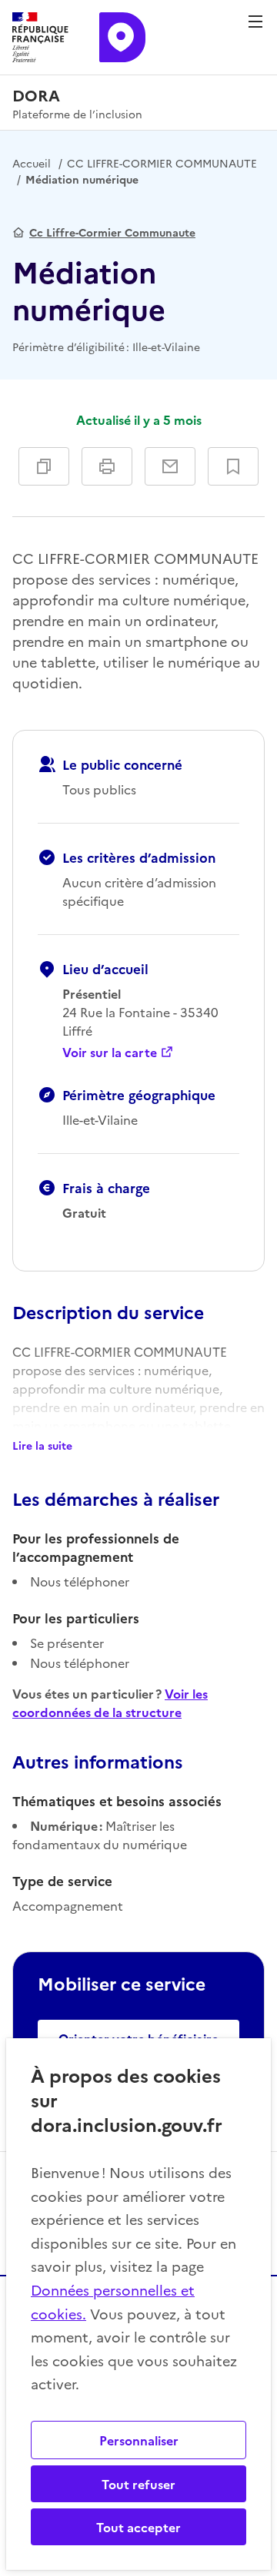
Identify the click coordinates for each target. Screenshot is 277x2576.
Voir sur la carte (110, 1052)
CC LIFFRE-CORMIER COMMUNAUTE (162, 163)
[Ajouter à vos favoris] (233, 466)
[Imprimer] (107, 466)
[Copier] (44, 466)
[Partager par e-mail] (170, 466)
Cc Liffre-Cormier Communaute (112, 232)
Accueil (32, 163)
